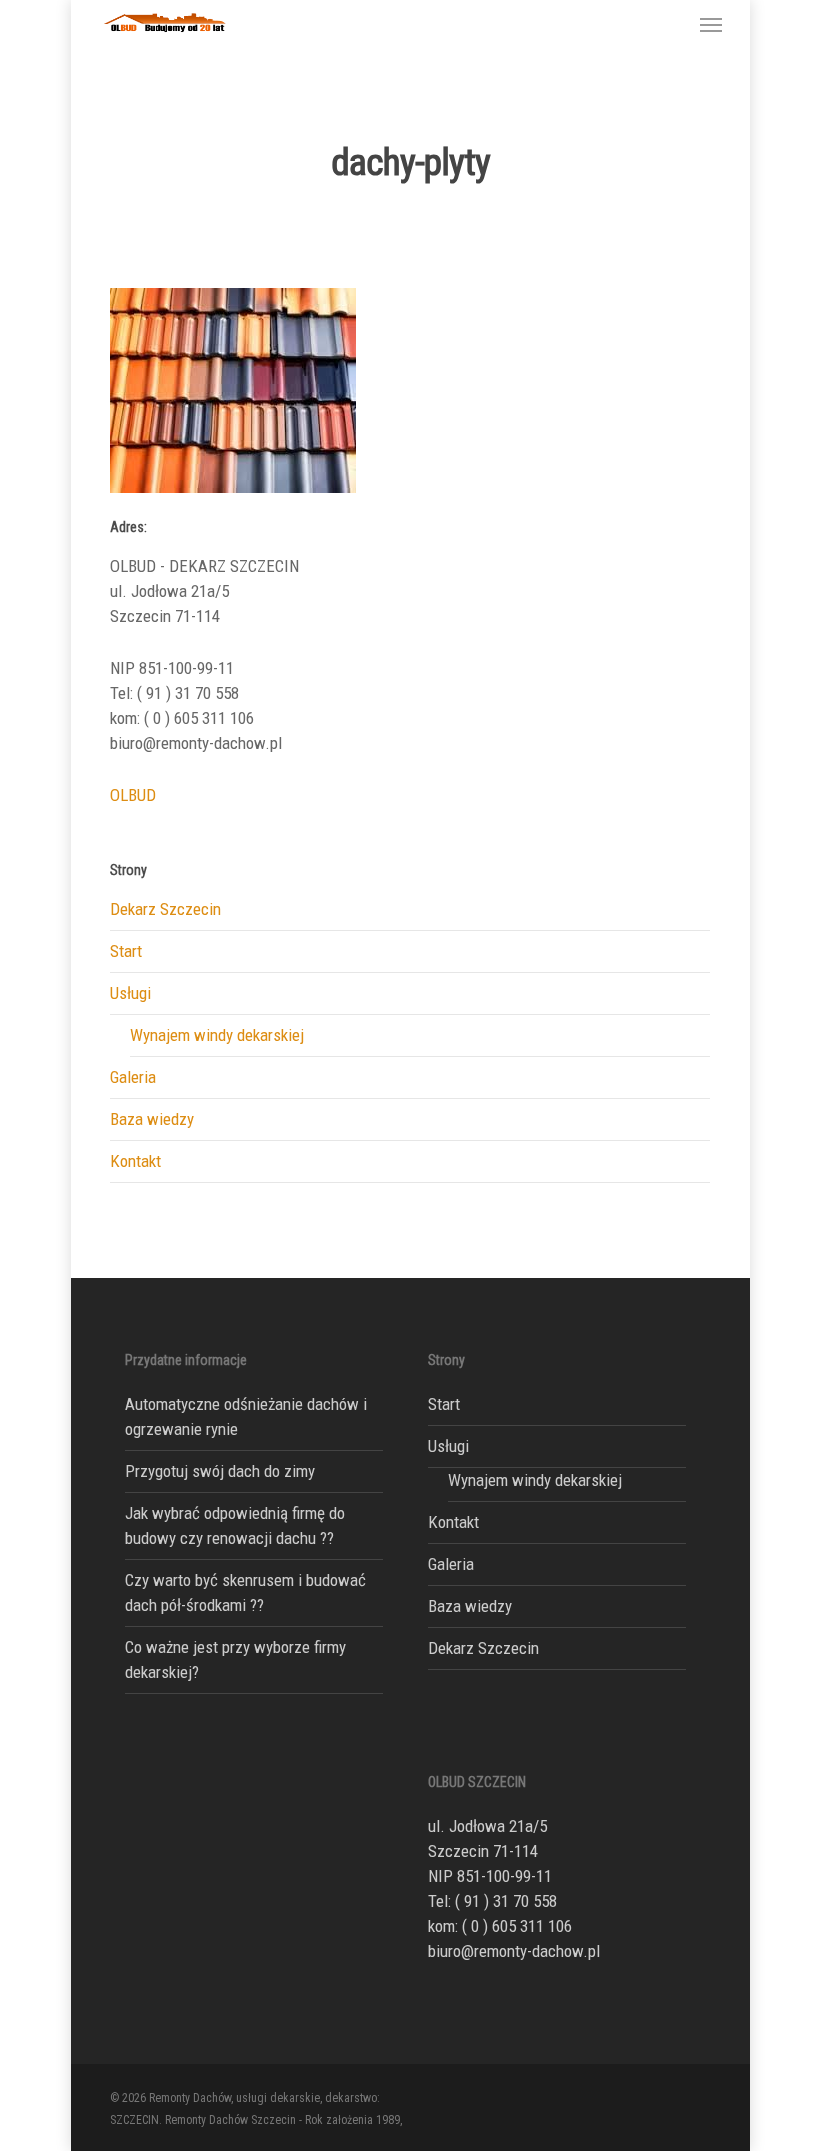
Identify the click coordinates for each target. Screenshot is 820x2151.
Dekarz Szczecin (165, 909)
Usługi (130, 993)
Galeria (133, 1077)
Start (126, 951)
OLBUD (133, 795)
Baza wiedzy (152, 1119)
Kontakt (135, 1161)
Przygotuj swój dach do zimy (220, 1471)
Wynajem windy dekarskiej (217, 1035)
